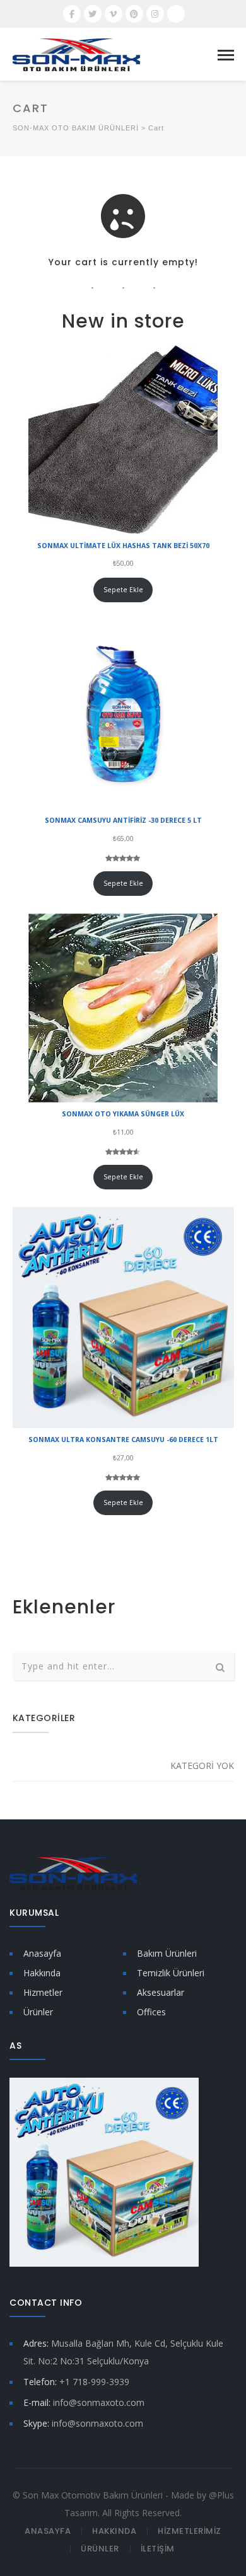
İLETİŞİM (158, 2549)
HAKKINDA (114, 2531)
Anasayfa (42, 1953)
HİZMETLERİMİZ (190, 2531)
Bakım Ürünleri (167, 1953)
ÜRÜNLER (100, 2549)
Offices (151, 2012)
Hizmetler (43, 1992)
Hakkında (42, 1973)
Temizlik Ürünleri (171, 1973)
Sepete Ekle (123, 590)
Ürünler (38, 2012)
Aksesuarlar (161, 1992)
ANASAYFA (48, 2531)
